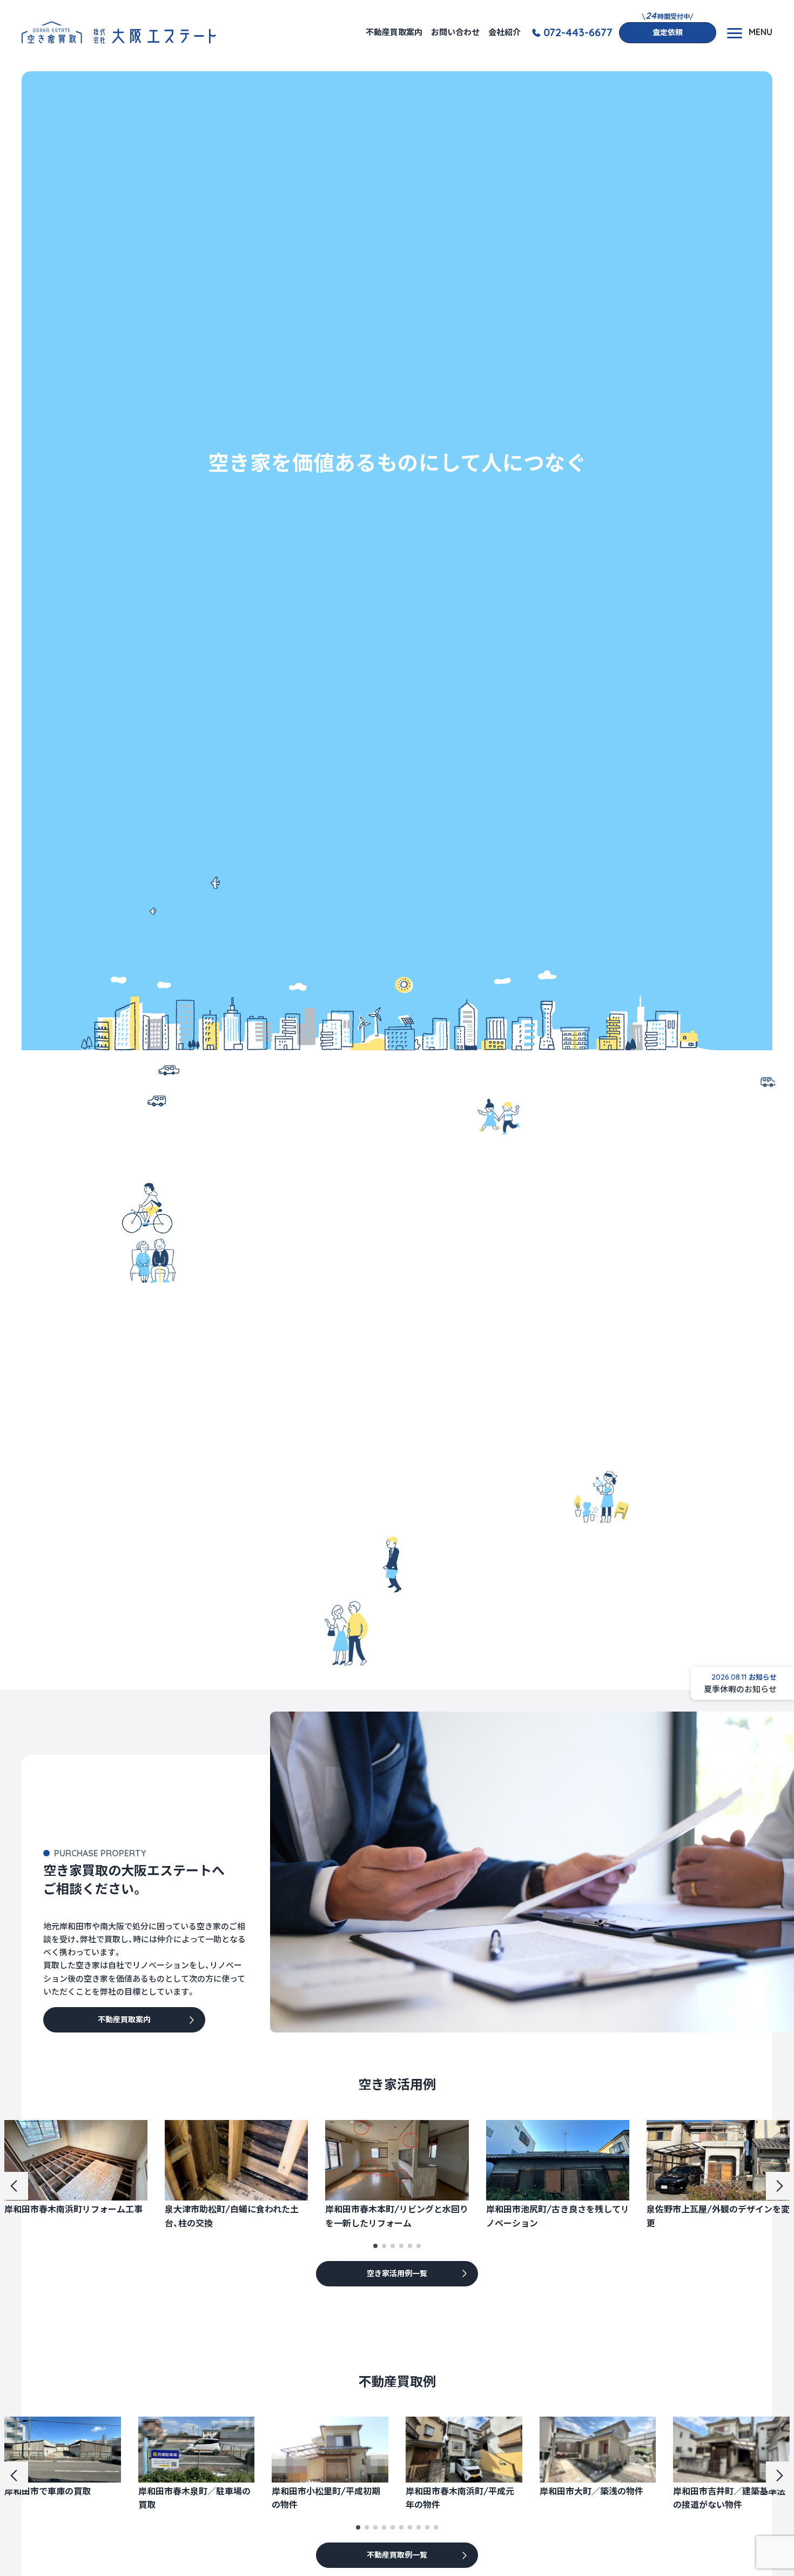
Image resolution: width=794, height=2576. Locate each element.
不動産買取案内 (394, 32)
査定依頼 (668, 32)
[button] (375, 2246)
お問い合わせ (455, 32)
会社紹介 (504, 32)
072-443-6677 (578, 32)
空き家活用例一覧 (397, 2273)
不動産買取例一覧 (397, 2555)
